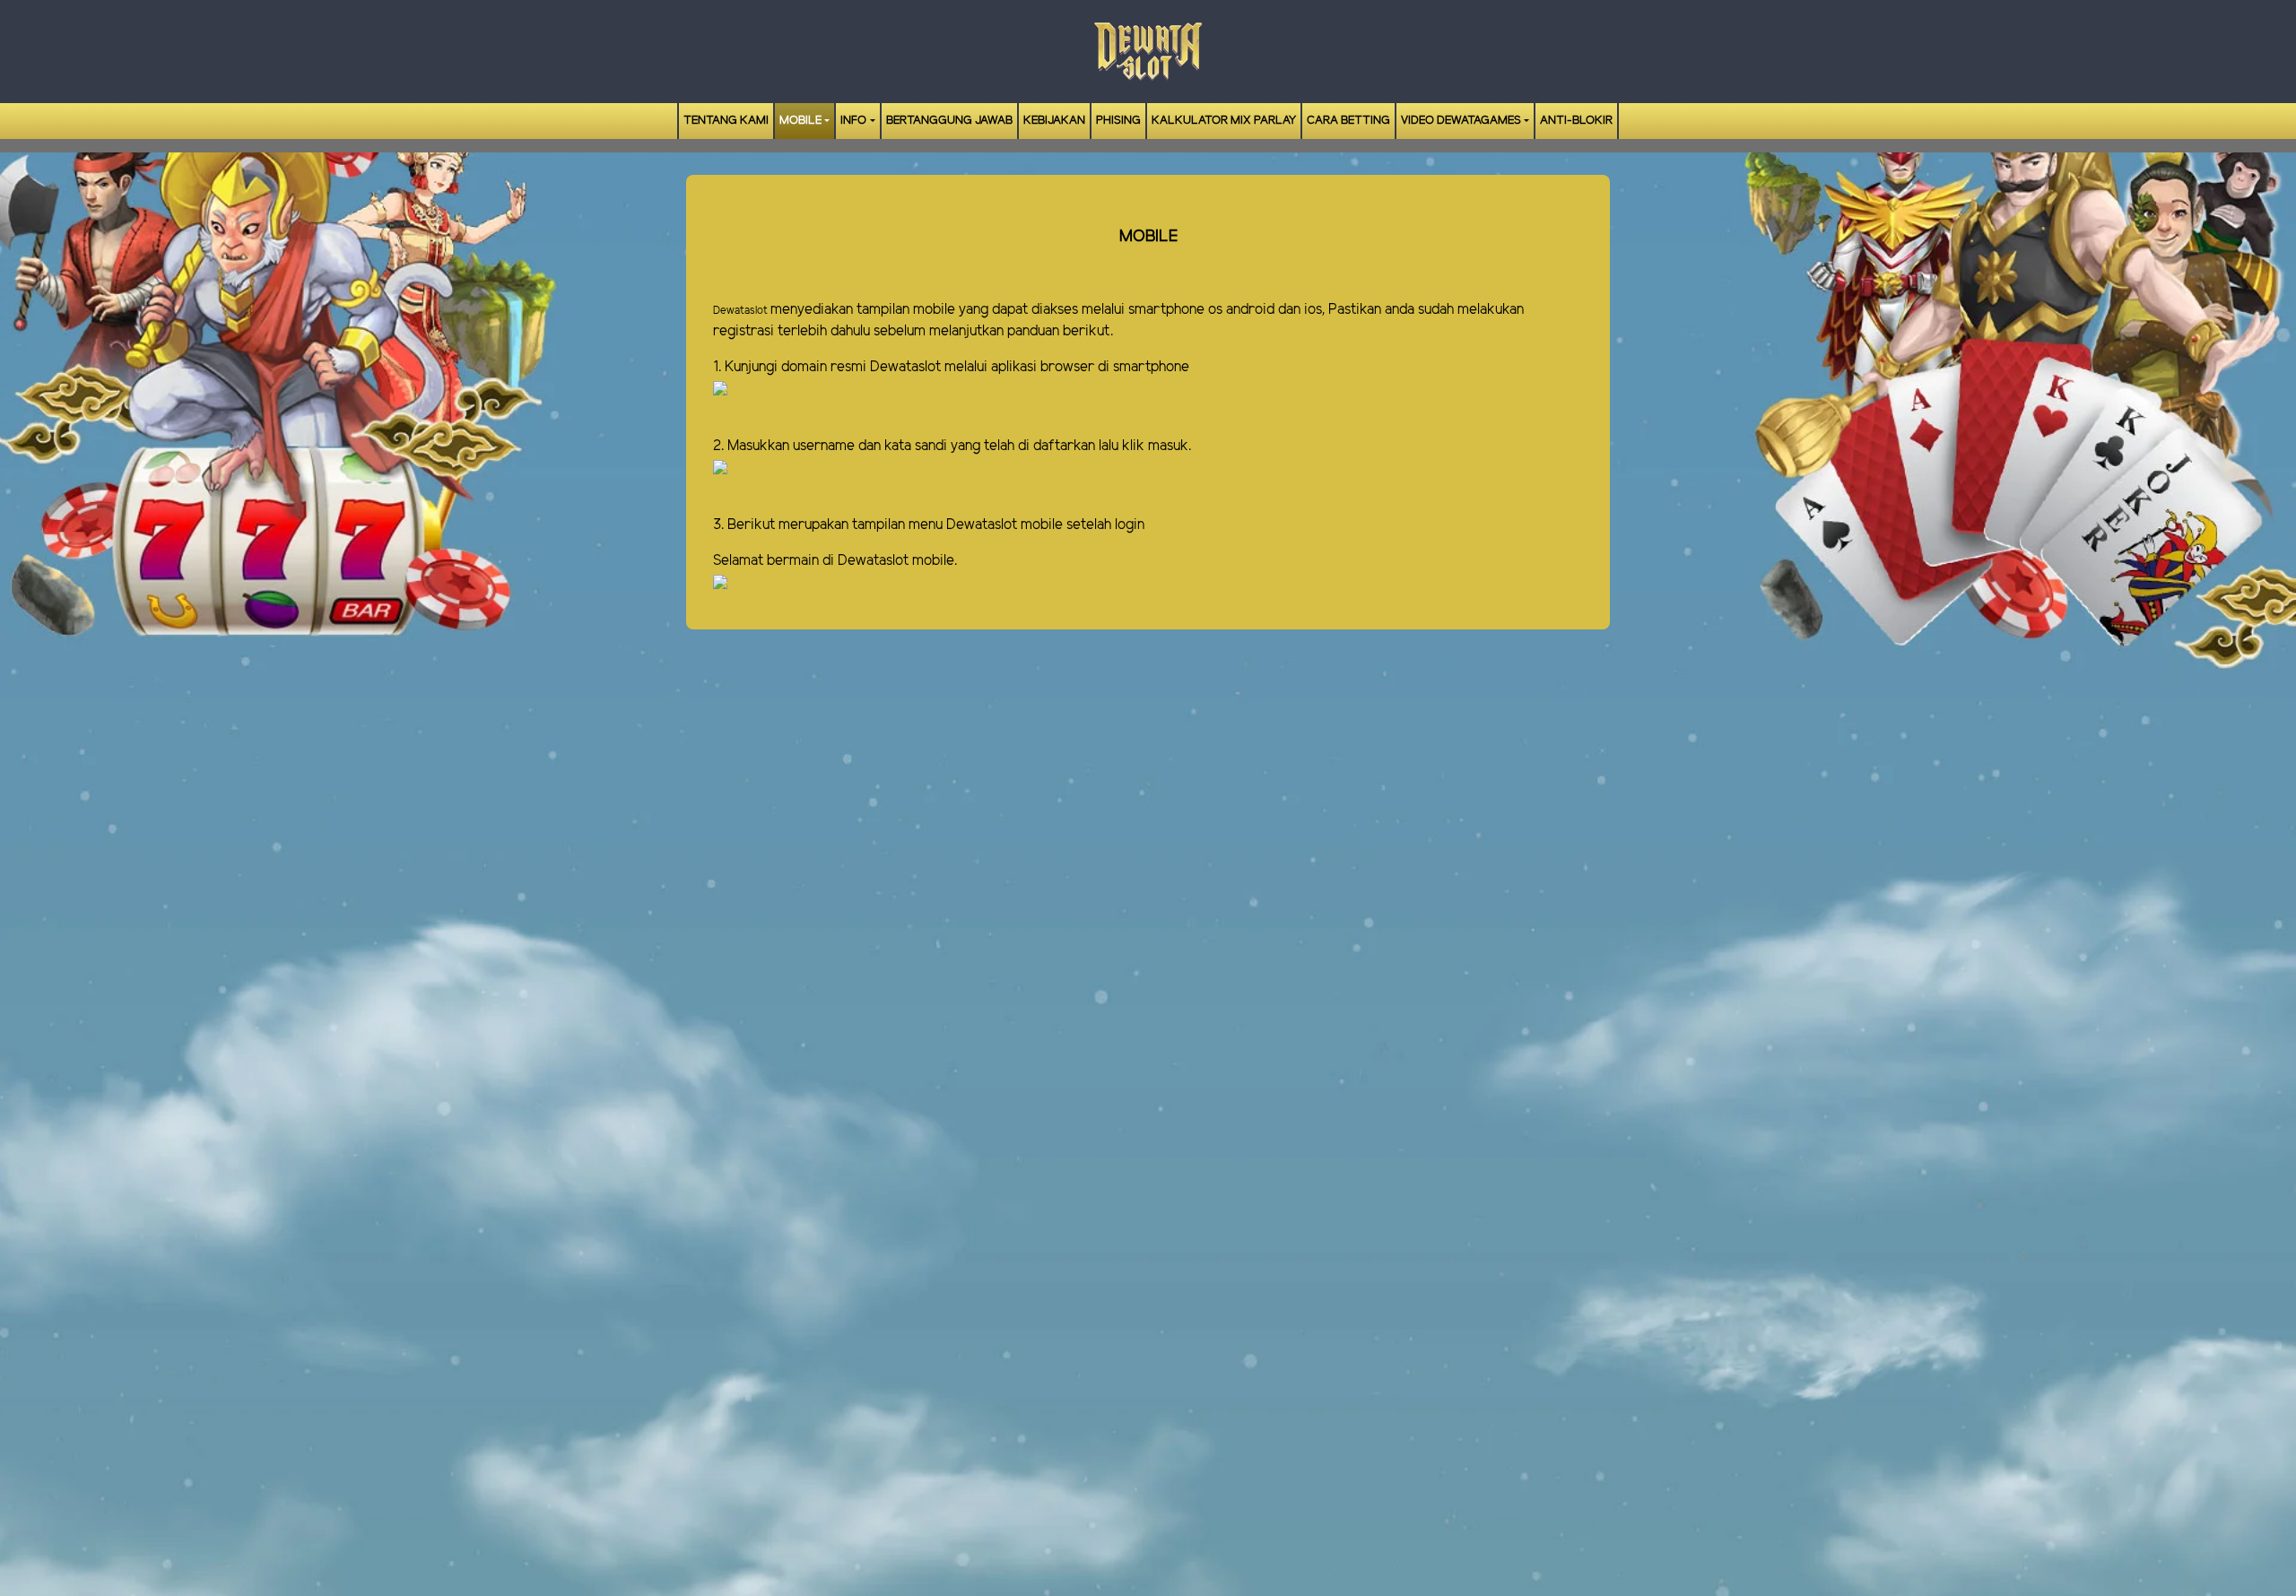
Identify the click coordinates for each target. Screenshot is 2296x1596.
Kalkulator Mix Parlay (1224, 121)
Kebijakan (1054, 121)
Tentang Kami (726, 121)
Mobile (800, 121)
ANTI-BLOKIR (1576, 121)
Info (853, 121)
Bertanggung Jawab (949, 121)
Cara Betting (1348, 121)
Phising (1118, 121)
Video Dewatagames (1461, 121)
